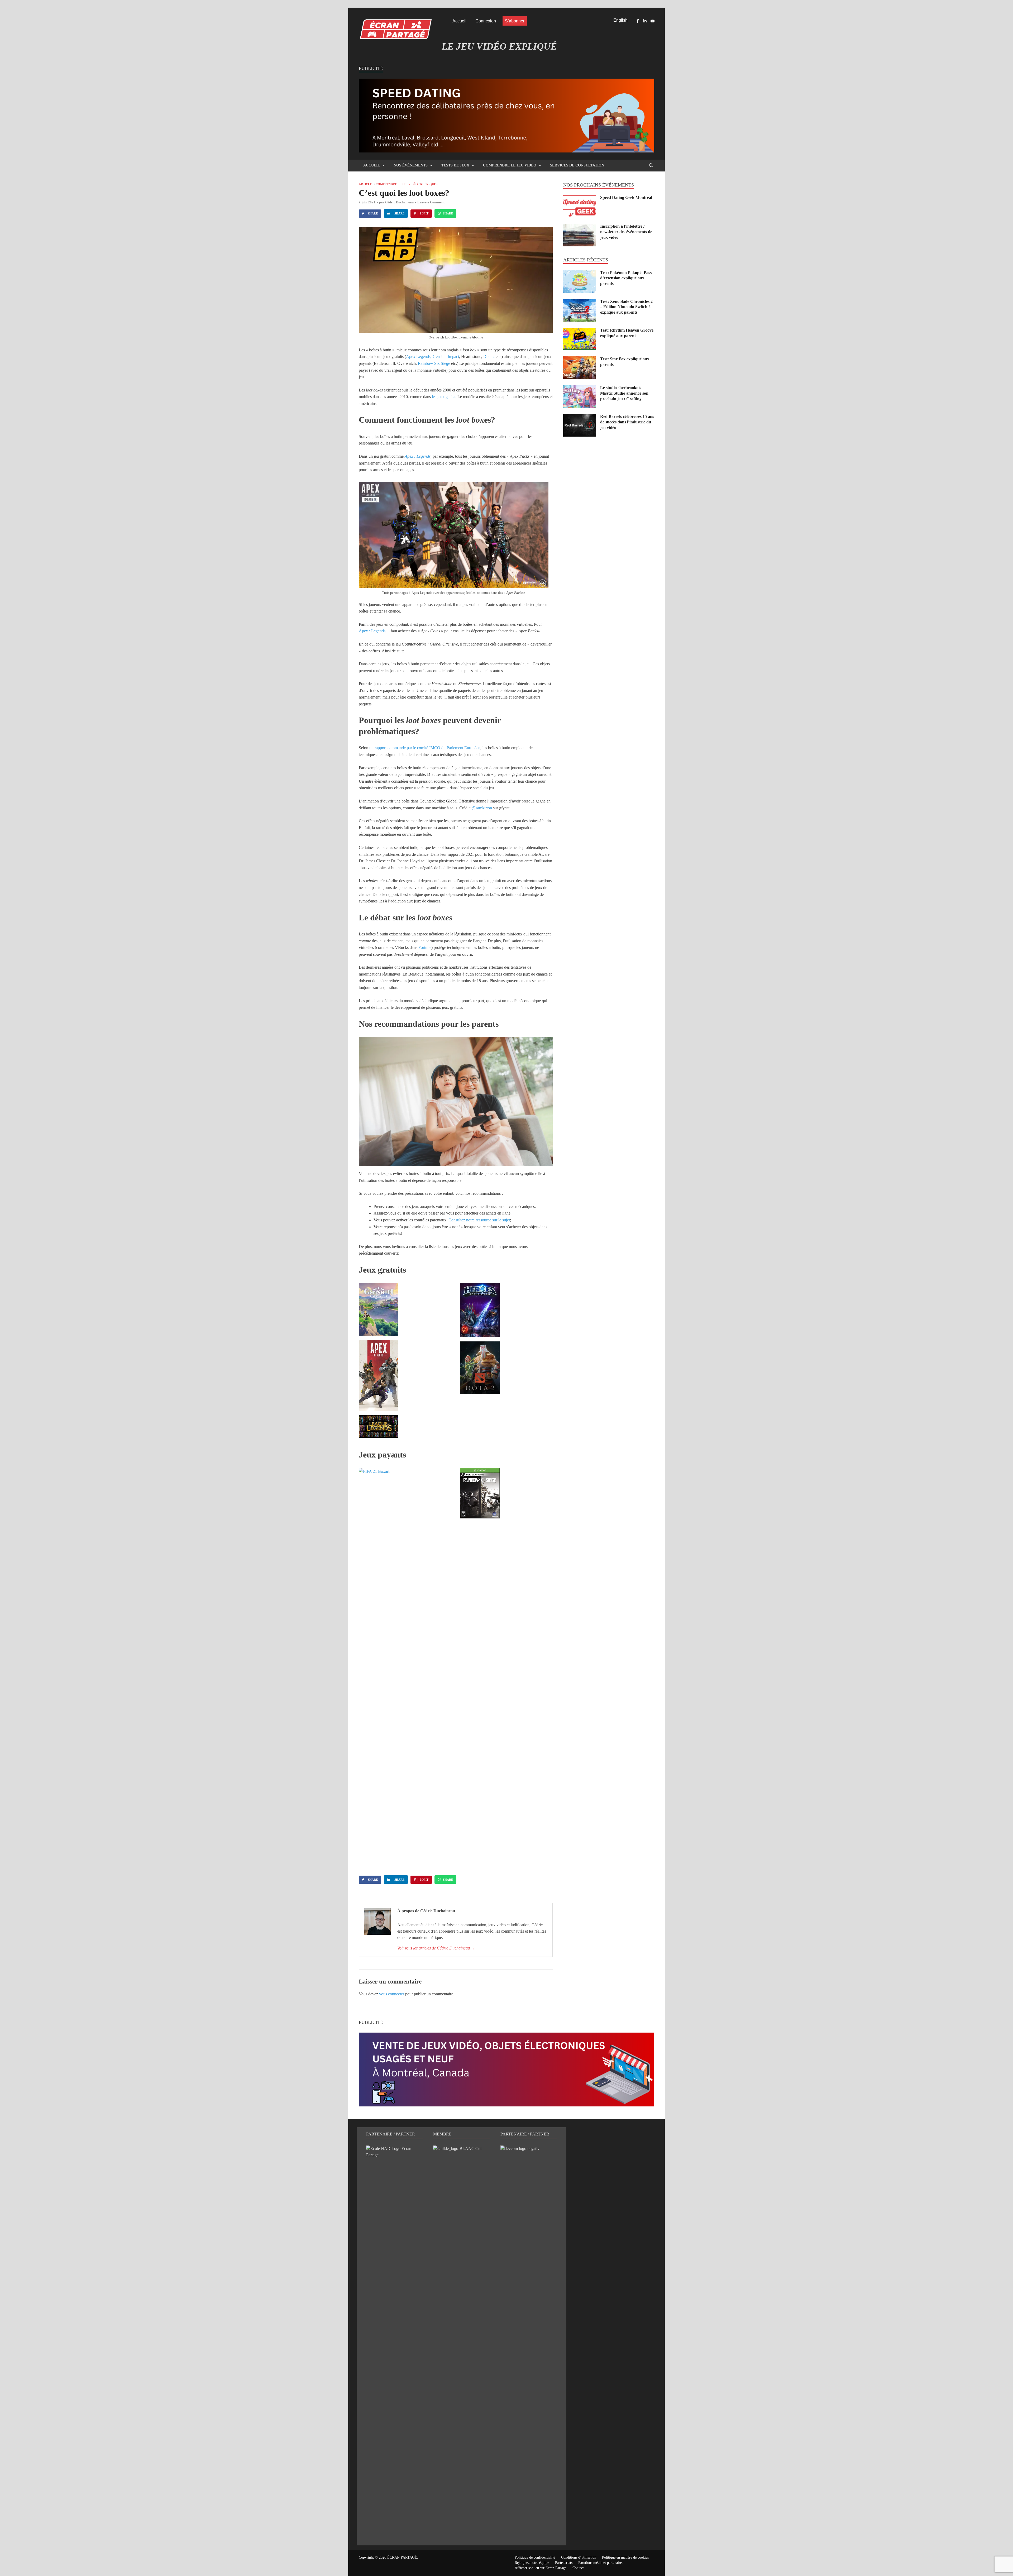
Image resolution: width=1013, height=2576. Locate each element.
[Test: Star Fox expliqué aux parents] (580, 359)
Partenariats (564, 2563)
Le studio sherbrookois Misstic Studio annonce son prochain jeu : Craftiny (624, 393)
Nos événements (411, 165)
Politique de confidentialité (535, 2557)
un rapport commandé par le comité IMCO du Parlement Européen (425, 748)
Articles (366, 184)
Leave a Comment (431, 202)
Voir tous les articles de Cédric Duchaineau (436, 1948)
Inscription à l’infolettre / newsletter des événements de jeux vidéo (626, 232)
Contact (578, 2568)
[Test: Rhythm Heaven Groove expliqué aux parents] (580, 331)
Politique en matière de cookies (625, 2557)
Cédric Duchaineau (399, 202)
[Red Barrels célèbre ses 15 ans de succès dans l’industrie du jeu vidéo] (580, 417)
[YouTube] (652, 21)
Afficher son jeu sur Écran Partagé (541, 2568)
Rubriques (429, 184)
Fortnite (425, 947)
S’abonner (515, 21)
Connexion (486, 21)
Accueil (459, 21)
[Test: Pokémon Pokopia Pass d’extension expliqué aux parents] (580, 273)
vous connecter (392, 1994)
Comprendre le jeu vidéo (510, 165)
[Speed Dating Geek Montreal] (580, 198)
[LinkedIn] (645, 21)
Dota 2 (489, 357)
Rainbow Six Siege (434, 363)
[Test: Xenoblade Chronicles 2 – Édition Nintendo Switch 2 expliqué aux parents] (580, 302)
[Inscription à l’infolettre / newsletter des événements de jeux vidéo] (580, 227)
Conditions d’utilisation (579, 2557)
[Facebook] (638, 21)
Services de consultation (577, 165)
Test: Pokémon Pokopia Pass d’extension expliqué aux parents (626, 278)
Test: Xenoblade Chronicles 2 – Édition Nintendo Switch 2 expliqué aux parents (626, 307)
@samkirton (482, 808)
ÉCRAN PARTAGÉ (402, 2557)
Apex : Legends (418, 456)
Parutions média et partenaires (601, 2563)
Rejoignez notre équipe (532, 2563)
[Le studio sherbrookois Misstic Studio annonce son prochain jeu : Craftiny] (580, 388)
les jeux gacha (443, 397)
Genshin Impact (446, 357)
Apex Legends (418, 357)
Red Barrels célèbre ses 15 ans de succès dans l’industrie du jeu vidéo (627, 422)
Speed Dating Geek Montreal (626, 197)
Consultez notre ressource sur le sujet (479, 1220)
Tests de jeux (455, 165)
